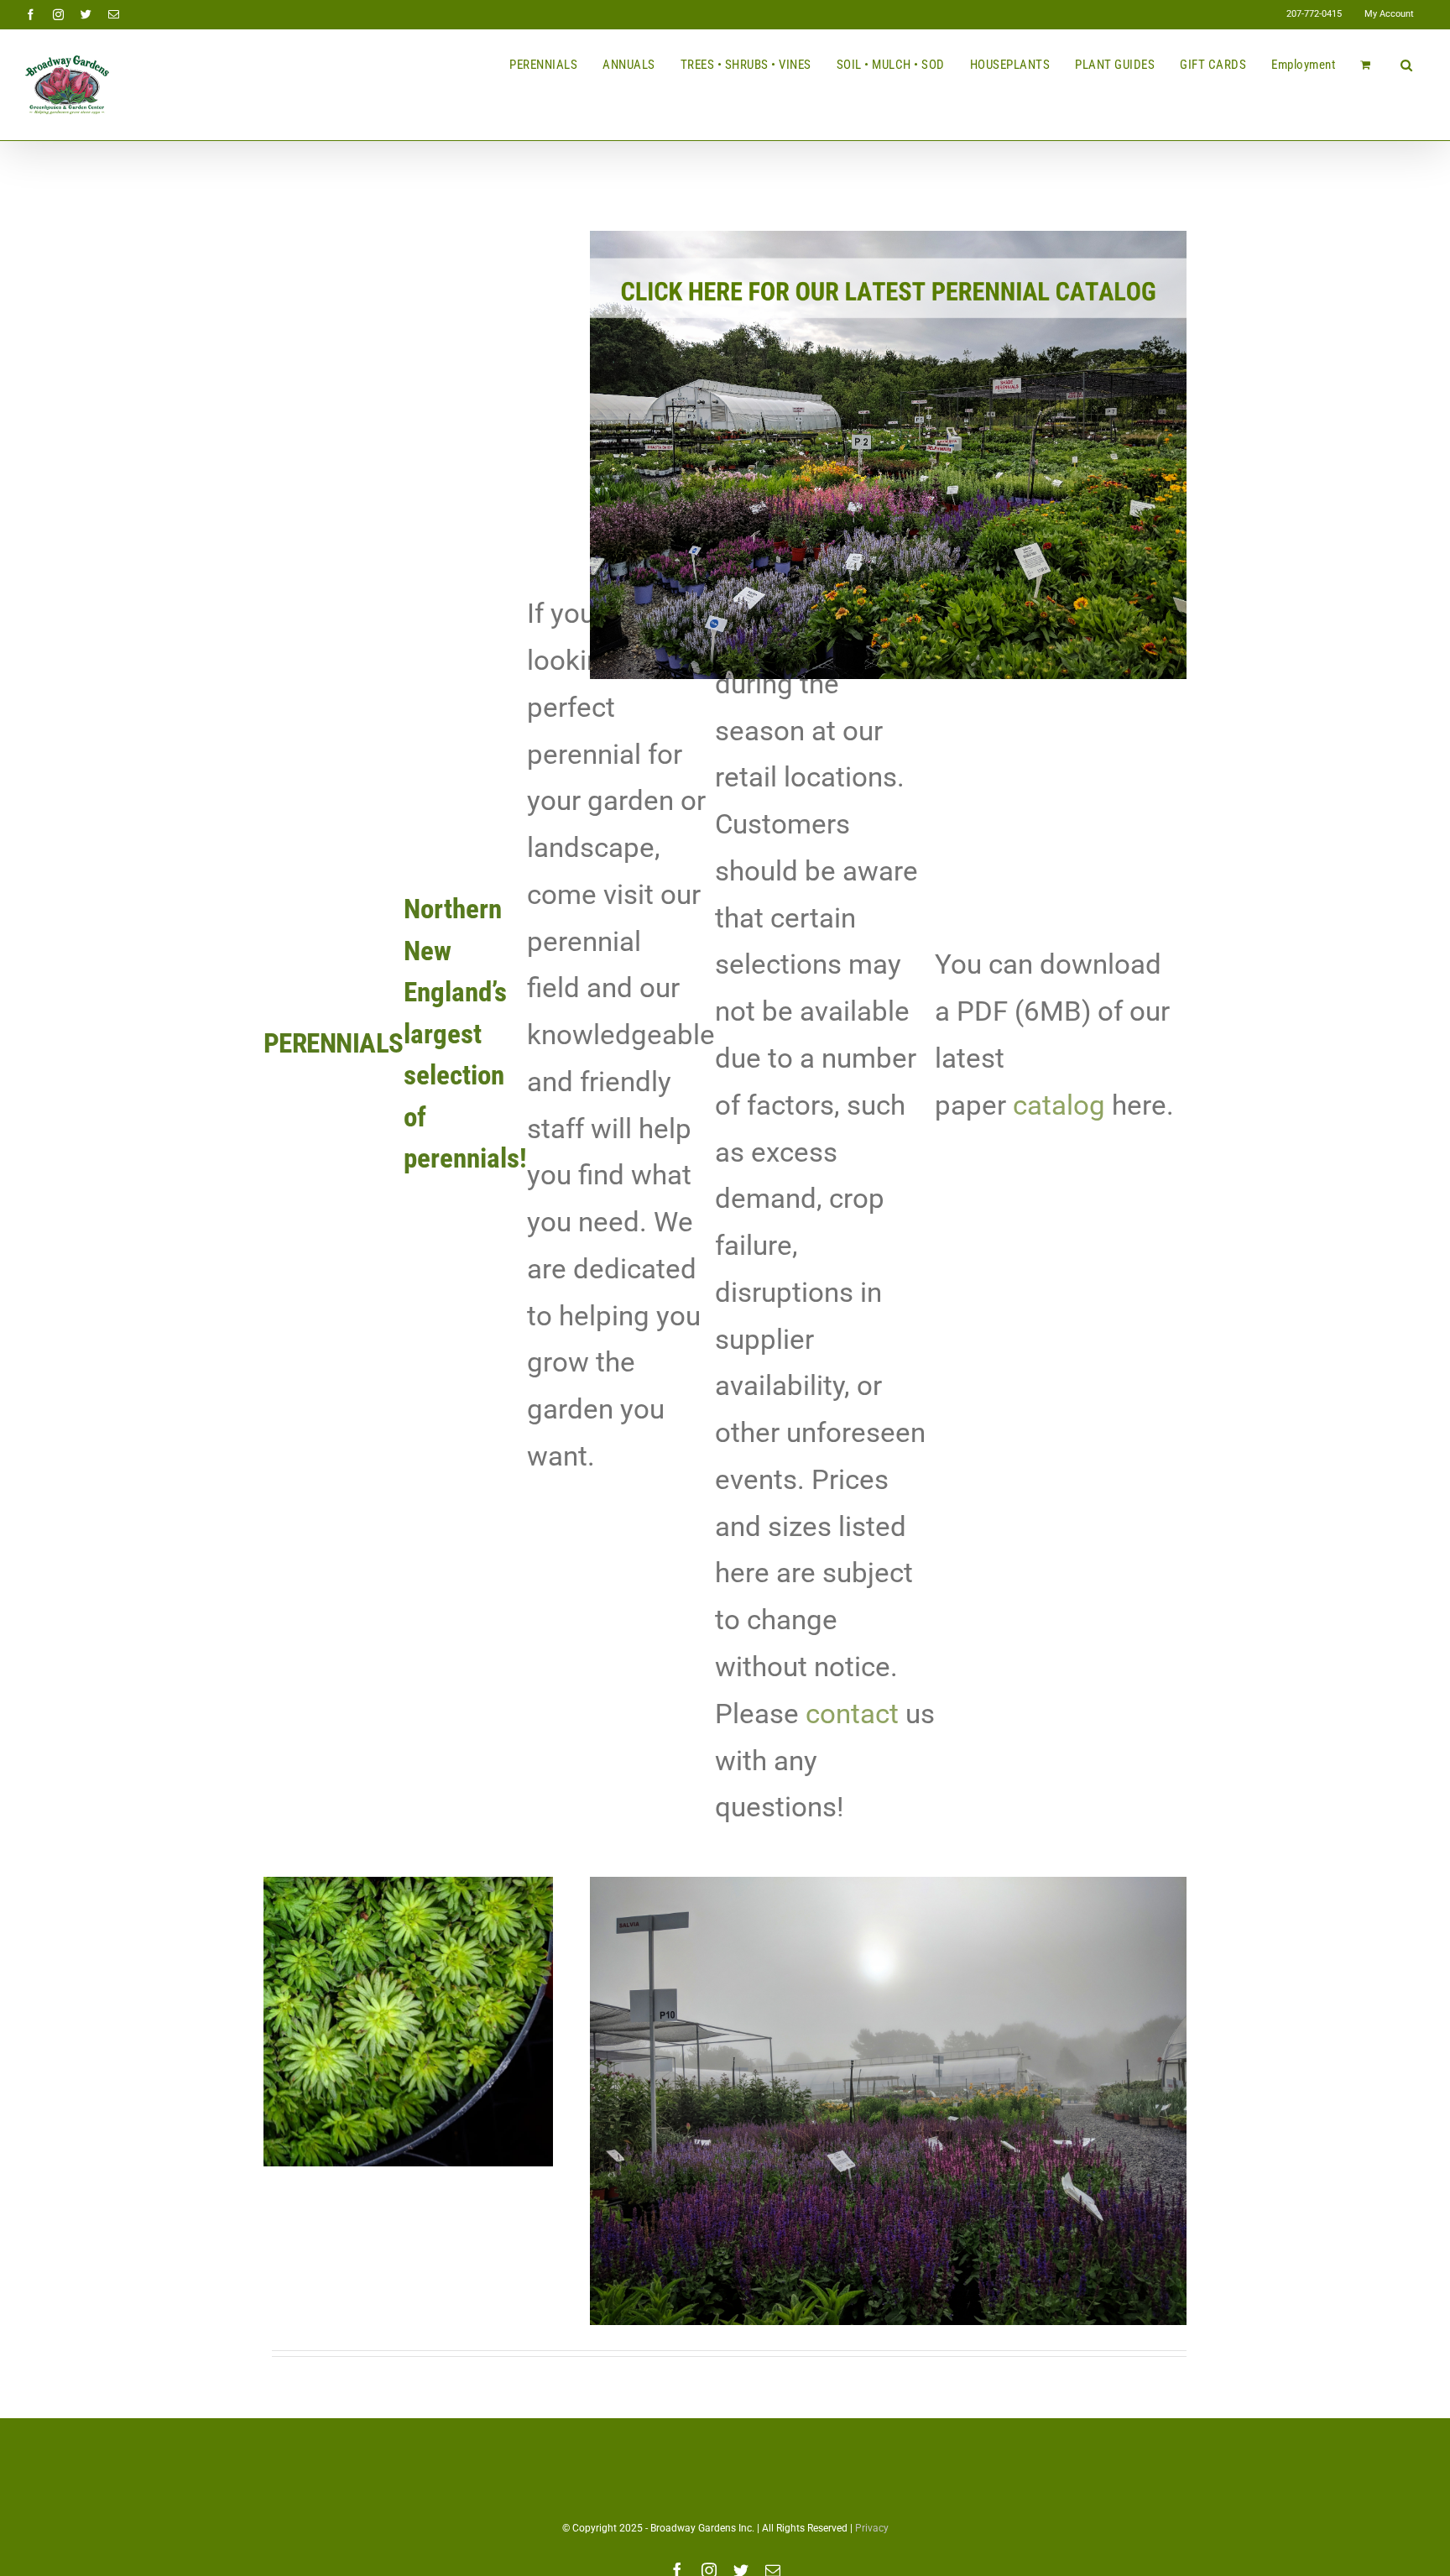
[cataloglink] (888, 237)
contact (852, 1714)
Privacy (872, 2528)
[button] (1407, 65)
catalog (1059, 1105)
